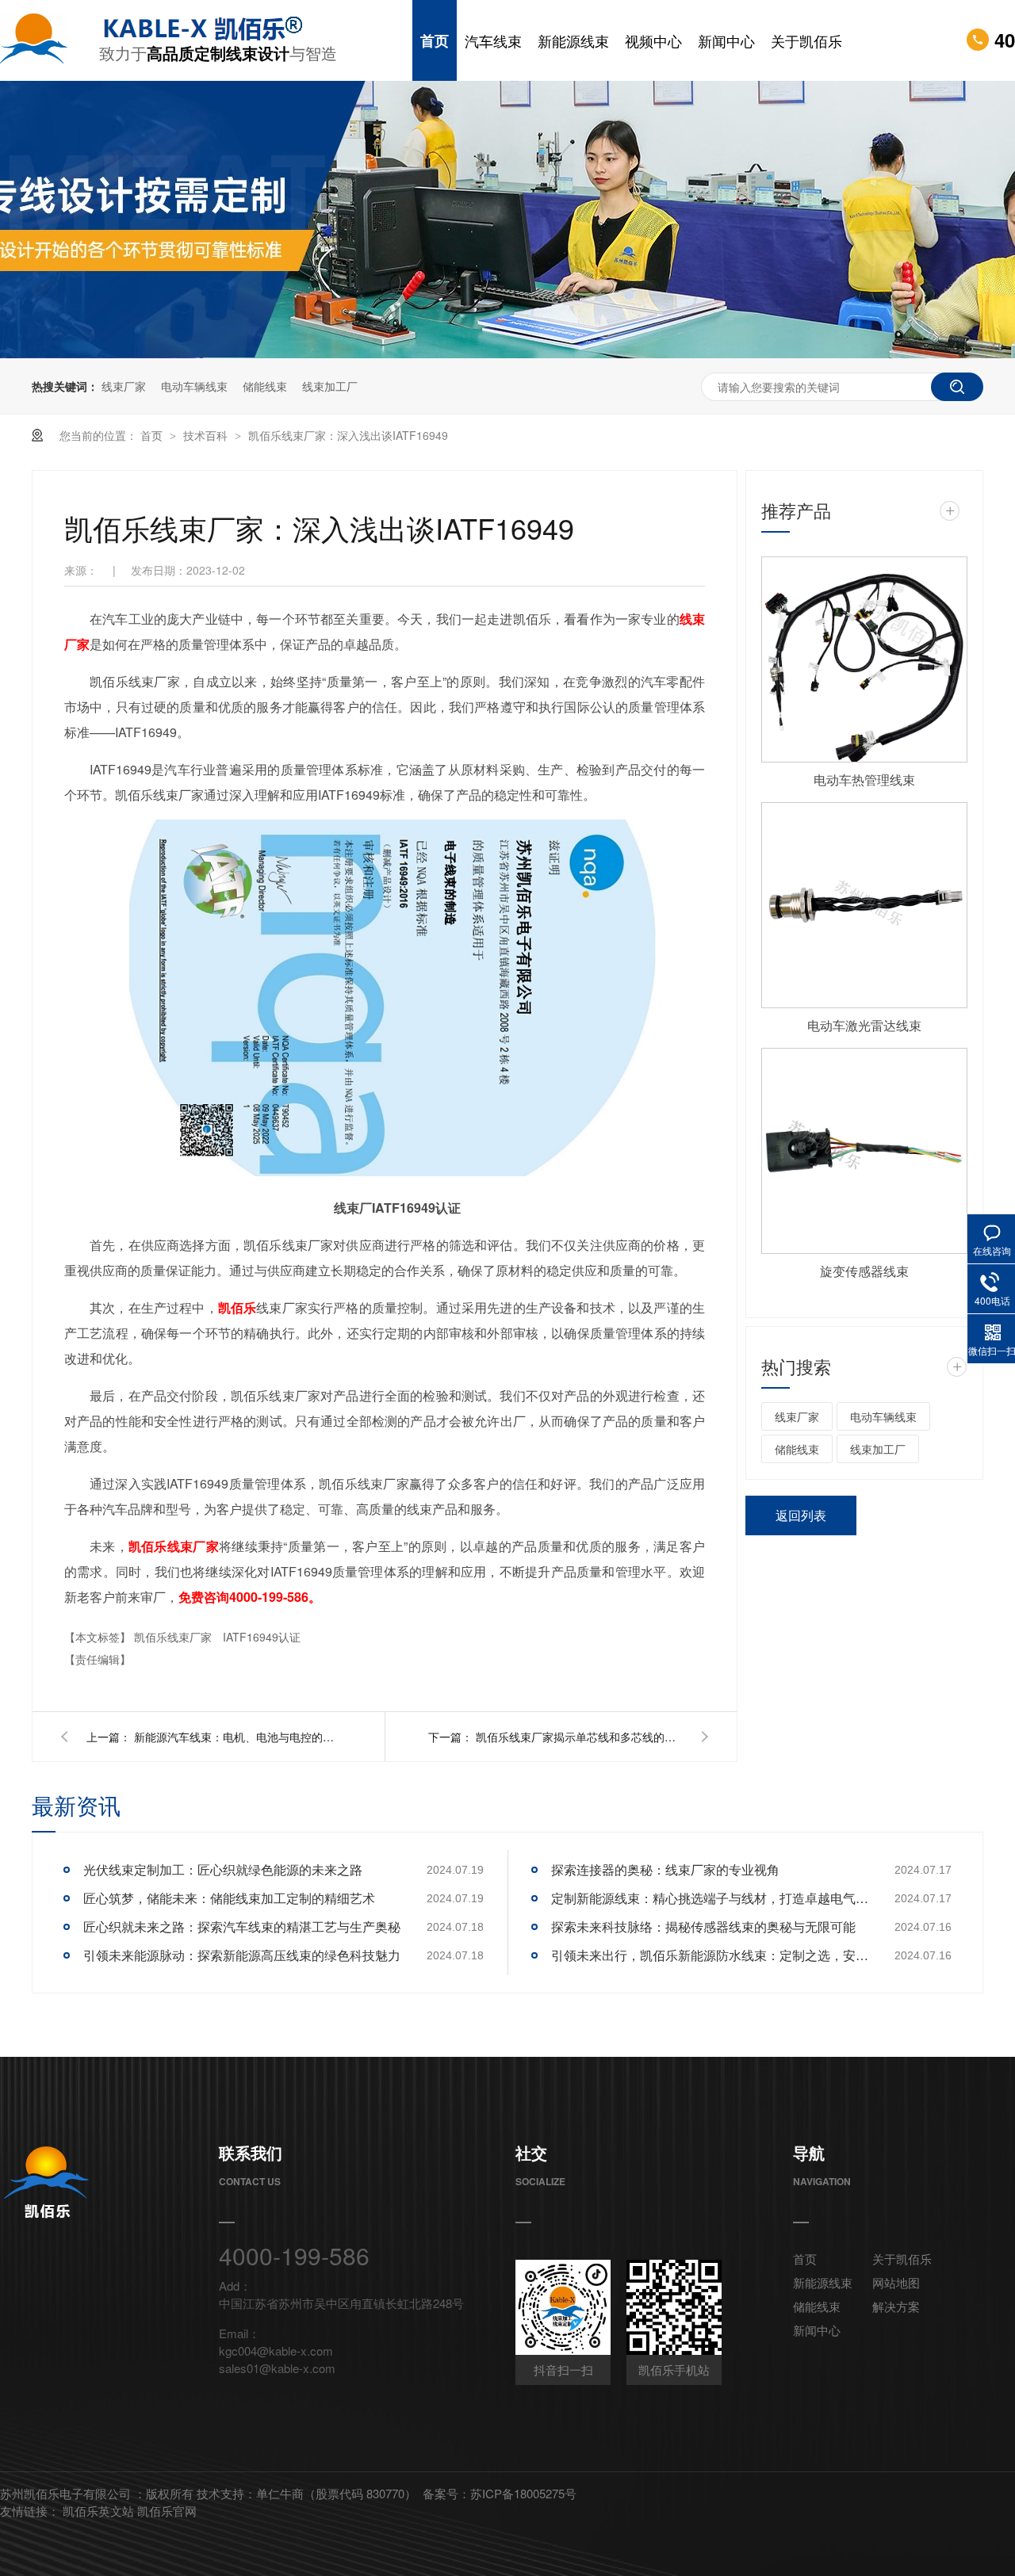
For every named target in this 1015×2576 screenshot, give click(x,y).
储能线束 (265, 386)
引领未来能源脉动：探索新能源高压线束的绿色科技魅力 (242, 1955)
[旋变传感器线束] (864, 1151)
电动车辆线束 (194, 386)
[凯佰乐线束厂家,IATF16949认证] (50, 40)
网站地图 (896, 2282)
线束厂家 (124, 386)
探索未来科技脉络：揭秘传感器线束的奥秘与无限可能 (703, 1926)
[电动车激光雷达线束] (864, 905)
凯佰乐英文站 (100, 2511)
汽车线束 (493, 40)
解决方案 (896, 2306)
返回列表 (801, 1515)
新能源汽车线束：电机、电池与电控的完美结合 (237, 1737)
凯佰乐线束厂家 (174, 1637)
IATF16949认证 (262, 1637)
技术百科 (207, 435)
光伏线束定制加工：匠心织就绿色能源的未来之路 (223, 1869)
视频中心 (653, 40)
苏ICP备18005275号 (523, 2493)
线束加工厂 (330, 386)
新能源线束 (573, 40)
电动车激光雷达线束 (864, 1025)
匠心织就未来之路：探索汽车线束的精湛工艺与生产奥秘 (242, 1926)
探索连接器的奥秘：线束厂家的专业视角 (665, 1869)
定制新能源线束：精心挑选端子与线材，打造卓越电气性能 (710, 1898)
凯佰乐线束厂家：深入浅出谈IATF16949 (348, 435)
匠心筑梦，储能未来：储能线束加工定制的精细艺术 (229, 1898)
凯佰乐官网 (167, 2511)
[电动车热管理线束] (864, 659)
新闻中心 (726, 40)
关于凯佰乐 (806, 40)
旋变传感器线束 (864, 1271)
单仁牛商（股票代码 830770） (336, 2493)
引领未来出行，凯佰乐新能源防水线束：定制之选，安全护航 (710, 1955)
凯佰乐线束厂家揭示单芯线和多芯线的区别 (579, 1737)
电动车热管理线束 (864, 780)
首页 (435, 40)
